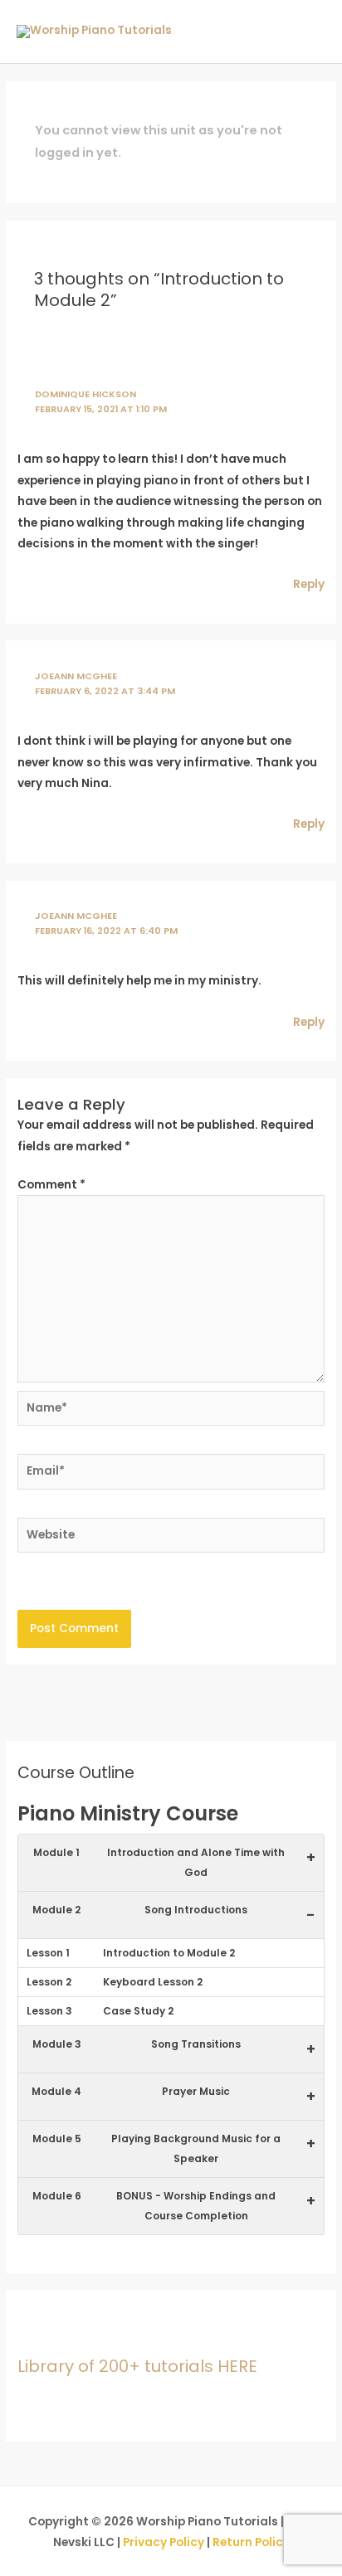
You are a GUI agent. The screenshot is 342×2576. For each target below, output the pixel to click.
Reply (309, 584)
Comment (51, 1185)
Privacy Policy (164, 2542)
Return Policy (251, 2542)
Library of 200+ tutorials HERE (137, 2366)
